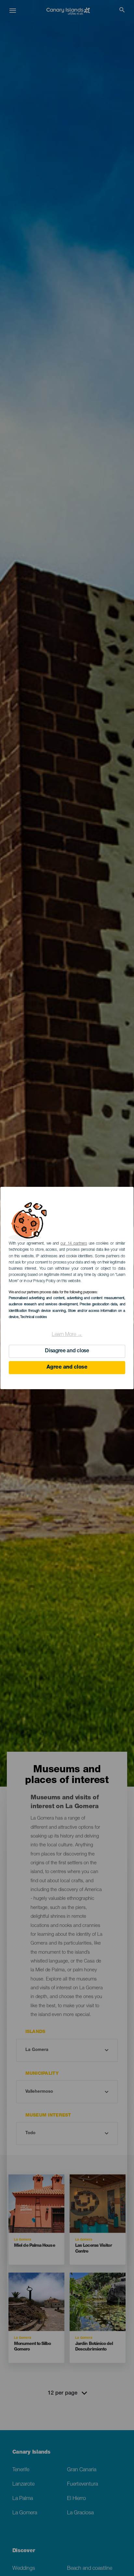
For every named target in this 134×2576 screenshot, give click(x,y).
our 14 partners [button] (74, 1244)
